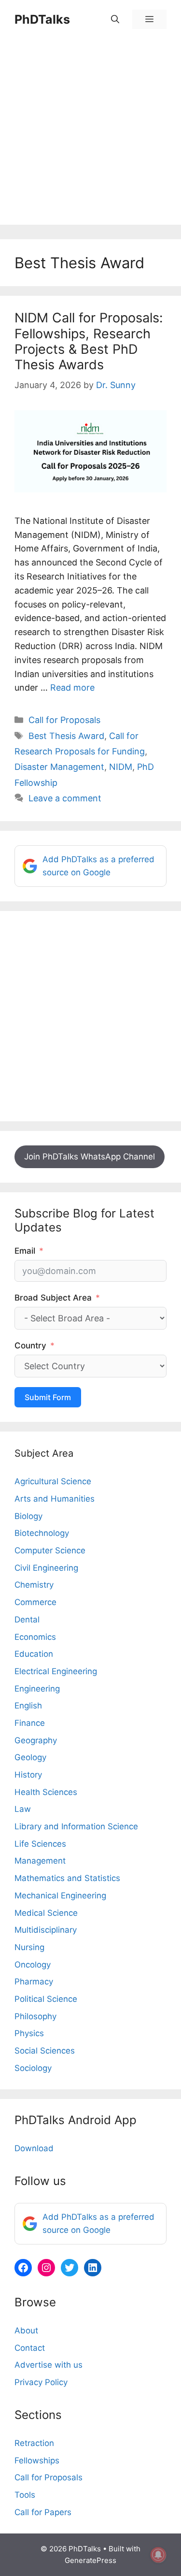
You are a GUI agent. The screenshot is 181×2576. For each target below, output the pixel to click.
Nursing (29, 1947)
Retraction (34, 2443)
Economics (35, 1637)
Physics (29, 2033)
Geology (30, 1757)
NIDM (121, 767)
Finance (30, 1723)
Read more (72, 687)
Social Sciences (45, 2051)
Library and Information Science (76, 1826)
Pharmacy (34, 1982)
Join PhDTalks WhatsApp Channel (90, 1157)
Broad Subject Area (53, 1298)
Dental (27, 1620)
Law (23, 1809)
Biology (28, 1516)
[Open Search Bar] (115, 19)
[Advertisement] (90, 134)
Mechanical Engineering (60, 1896)
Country (30, 1346)
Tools (25, 2495)
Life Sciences (40, 1844)
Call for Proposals (64, 720)
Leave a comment (65, 798)
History (28, 1775)
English (28, 1706)
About (26, 2330)
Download (34, 2148)
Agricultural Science (53, 1481)
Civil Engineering (46, 1568)
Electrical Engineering (56, 1671)
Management (40, 1861)
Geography (36, 1740)
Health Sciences (46, 1792)
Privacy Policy (41, 2382)
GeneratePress (90, 2560)
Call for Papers (43, 2512)
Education (34, 1654)
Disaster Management (59, 767)
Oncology (33, 1965)
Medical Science (46, 1913)
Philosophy (35, 2016)
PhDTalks (42, 19)
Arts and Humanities (55, 1499)
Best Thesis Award (66, 736)
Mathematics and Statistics (67, 1878)
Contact (30, 2348)
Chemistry (34, 1585)
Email (25, 1251)
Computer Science (50, 1550)
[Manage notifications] (158, 2555)
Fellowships (37, 2460)
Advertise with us (49, 2365)
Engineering (37, 1689)
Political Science (46, 1999)
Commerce (35, 1602)
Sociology (33, 2068)
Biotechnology (42, 1533)
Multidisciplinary (46, 1930)
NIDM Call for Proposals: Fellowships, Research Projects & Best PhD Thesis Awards (89, 341)
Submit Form (48, 1397)
